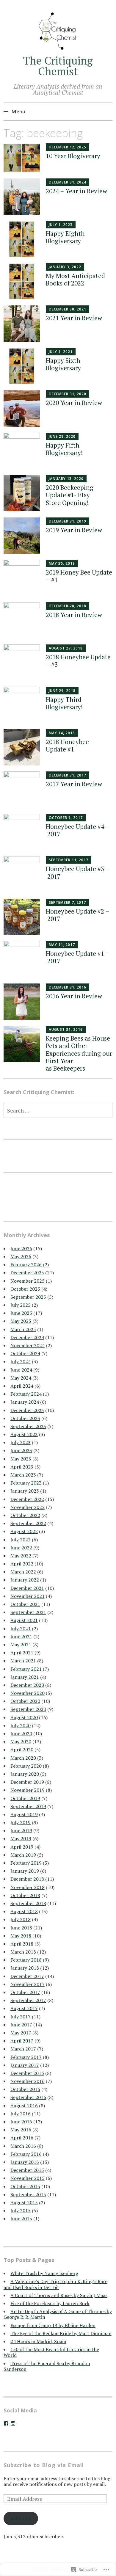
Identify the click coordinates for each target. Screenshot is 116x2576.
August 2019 (24, 1814)
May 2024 (21, 1378)
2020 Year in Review (74, 403)
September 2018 (28, 1903)
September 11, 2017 (69, 860)
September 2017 (28, 2000)
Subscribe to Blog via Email (44, 2465)
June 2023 (21, 1450)
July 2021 (21, 1629)
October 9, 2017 (66, 818)
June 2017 (21, 2025)
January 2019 (25, 1871)
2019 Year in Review (74, 530)
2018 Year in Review (74, 615)
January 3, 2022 (65, 267)
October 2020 (25, 1701)
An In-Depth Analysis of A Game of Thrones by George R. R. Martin (58, 2314)
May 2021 (21, 1645)
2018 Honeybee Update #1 (67, 745)
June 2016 (21, 2122)
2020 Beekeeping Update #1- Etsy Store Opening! (70, 495)
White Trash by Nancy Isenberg (44, 2273)
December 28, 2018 (68, 606)
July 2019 (21, 1822)
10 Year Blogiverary (73, 156)
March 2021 (23, 1661)
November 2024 (28, 1345)
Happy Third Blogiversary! (64, 703)
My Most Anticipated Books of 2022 (75, 279)
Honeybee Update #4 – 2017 (78, 830)
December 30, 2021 (68, 309)
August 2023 (24, 1434)
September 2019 (28, 1806)
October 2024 (25, 1353)
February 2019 (26, 1863)
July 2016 (21, 2114)
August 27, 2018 (66, 648)
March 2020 (23, 1758)
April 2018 (22, 1944)
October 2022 (25, 1515)
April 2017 (22, 2041)
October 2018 (25, 1895)
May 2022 (21, 1556)
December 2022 (27, 1499)
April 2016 (22, 2138)
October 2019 (25, 1798)
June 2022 (21, 1548)
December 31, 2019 (68, 521)
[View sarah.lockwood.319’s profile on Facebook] (6, 2423)
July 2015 (21, 2211)
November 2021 (28, 1596)
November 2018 (28, 1887)
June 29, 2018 (62, 691)
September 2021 (28, 1612)
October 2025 (25, 1289)
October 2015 (25, 2186)
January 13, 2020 (66, 479)
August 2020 (24, 1717)
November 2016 (28, 2081)
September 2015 (28, 2194)
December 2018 (27, 1879)
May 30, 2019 (62, 563)
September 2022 (28, 1523)
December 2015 (27, 2170)
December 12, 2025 (68, 147)
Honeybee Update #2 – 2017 (78, 915)
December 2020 (27, 1685)
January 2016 (25, 2162)
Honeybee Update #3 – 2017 (78, 872)
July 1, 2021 (61, 352)
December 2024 (27, 1337)
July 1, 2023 (61, 225)
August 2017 (24, 2008)
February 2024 (26, 1394)
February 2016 (26, 2154)
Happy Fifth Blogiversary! (64, 449)
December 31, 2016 (68, 987)
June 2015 (21, 2219)
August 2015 (24, 2202)
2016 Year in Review (74, 996)
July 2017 (21, 2017)
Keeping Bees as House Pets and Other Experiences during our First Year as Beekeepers (79, 1053)
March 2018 (23, 1952)
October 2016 (25, 2089)
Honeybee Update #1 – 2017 (78, 957)
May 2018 (21, 1936)
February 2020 (26, 1766)
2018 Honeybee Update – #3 (78, 661)
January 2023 (25, 1491)
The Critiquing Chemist (58, 66)
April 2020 (22, 1750)
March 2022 (23, 1572)
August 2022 (24, 1531)
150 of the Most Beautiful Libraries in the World (51, 2352)
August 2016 (24, 2106)
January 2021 (25, 1677)
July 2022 (21, 1540)
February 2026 (26, 1265)
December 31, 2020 (68, 394)
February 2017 (26, 2057)
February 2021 (26, 1669)
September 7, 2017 (67, 902)
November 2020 (28, 1693)
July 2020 (21, 1725)
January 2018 (25, 1968)
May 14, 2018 (62, 733)
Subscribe (21, 2518)
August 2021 (24, 1620)
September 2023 (28, 1426)
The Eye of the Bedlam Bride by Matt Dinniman (61, 2333)
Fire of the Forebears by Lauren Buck (50, 2303)
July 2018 (21, 1919)
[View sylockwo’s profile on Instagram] (13, 2423)
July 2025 (21, 1305)
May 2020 (21, 1742)
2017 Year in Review (74, 784)
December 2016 (27, 2073)
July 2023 (21, 1442)
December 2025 (27, 1273)
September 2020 (28, 1709)
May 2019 (21, 1838)
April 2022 (22, 1564)
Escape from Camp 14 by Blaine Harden (53, 2325)
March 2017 (23, 2049)
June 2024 (21, 1370)
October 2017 (25, 1992)
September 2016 (28, 2097)
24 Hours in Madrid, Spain (38, 2341)
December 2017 (27, 1976)
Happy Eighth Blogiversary (65, 237)
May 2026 (21, 1256)
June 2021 (21, 1637)
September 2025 (28, 1297)
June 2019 (21, 1830)
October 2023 (25, 1418)
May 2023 (21, 1459)
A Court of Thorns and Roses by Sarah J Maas (59, 2295)
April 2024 (22, 1386)
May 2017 (21, 2033)
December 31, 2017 (68, 775)
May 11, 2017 (62, 945)
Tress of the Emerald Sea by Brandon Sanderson (47, 2366)
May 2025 (21, 1321)
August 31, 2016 (66, 1029)
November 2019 (28, 1790)
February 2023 (26, 1483)
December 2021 (27, 1588)
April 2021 (22, 1653)
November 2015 (28, 2178)
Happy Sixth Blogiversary (63, 364)
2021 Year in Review (74, 318)
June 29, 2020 (62, 436)
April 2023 (22, 1467)
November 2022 (28, 1507)
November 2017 (28, 1984)
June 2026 (21, 1248)
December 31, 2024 (68, 182)
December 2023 (27, 1410)
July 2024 (21, 1361)
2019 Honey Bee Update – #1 (79, 576)
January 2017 (25, 2065)
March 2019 (23, 1855)
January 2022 (25, 1580)
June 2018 (21, 1928)
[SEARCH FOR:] (58, 1110)
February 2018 (26, 1960)
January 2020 (25, 1774)
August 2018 (24, 1911)
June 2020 (21, 1733)
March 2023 (23, 1475)
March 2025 (23, 1329)
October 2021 (25, 1604)
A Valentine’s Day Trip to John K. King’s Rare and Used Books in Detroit (55, 2284)
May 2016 (21, 2130)
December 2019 (27, 1782)
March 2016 (23, 2146)
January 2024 (25, 1402)
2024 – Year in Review (76, 191)
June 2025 (21, 1313)
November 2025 (28, 1281)
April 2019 (22, 1847)
